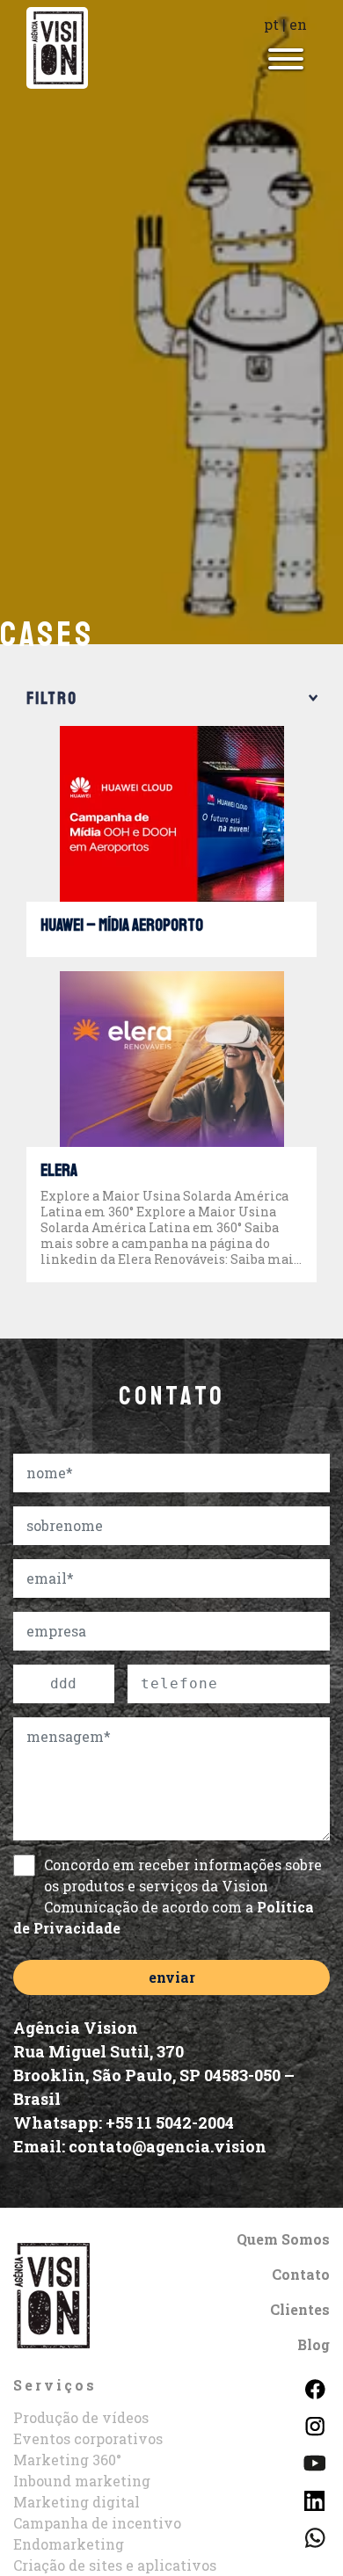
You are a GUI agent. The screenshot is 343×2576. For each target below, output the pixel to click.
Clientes (300, 2309)
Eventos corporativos (88, 2438)
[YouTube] (314, 2461)
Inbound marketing (82, 2481)
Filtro (52, 699)
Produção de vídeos (81, 2417)
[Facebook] (314, 2387)
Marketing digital (77, 2502)
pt (271, 24)
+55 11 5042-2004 (170, 2122)
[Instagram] (314, 2424)
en (298, 24)
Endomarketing (69, 2544)
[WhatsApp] (314, 2536)
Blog (314, 2344)
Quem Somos (283, 2239)
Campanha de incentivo (97, 2523)
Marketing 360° (67, 2460)
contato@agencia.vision (168, 2146)
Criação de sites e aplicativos (115, 2565)
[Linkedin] (314, 2498)
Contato (301, 2274)
